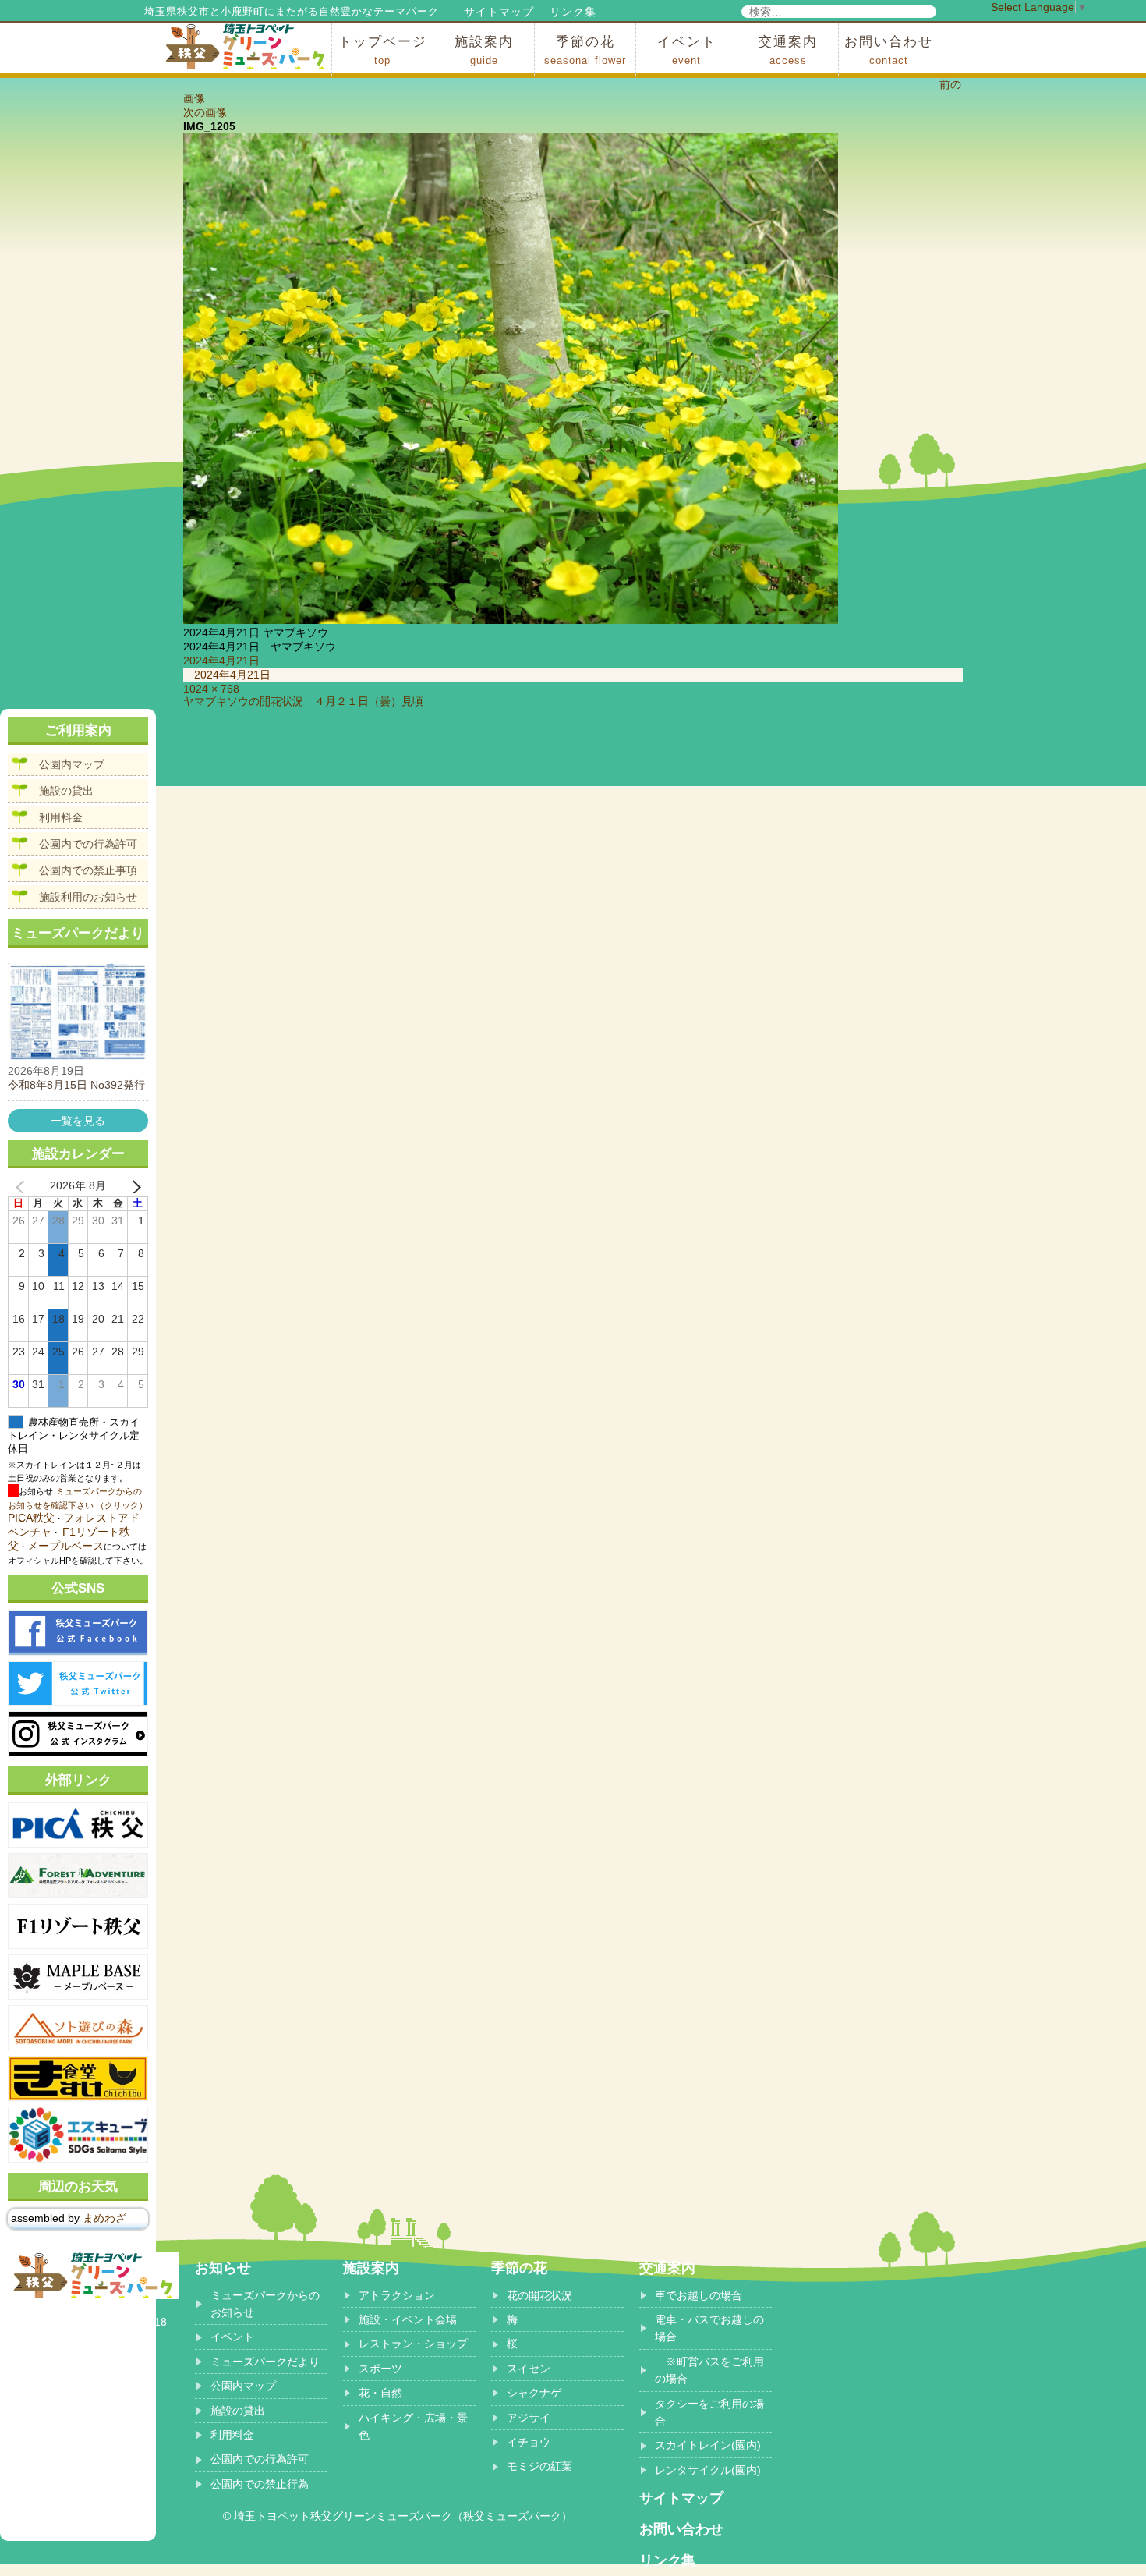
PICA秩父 (31, 1518)
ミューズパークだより (265, 2362)
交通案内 (788, 50)
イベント (687, 50)
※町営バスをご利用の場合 (709, 2370)
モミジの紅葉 (539, 2466)
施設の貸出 (66, 791)
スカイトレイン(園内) (708, 2445)
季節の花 (585, 50)
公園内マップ (72, 764)
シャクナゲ (534, 2393)
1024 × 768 (211, 689)
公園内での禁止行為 (260, 2484)
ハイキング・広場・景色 (413, 2426)
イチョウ (529, 2442)
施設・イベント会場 (408, 2319)
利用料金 (61, 817)
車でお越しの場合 (699, 2295)
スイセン (529, 2369)
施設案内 (484, 50)
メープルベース (65, 1546)
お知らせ (223, 2268)
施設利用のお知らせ (88, 897)
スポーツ (380, 2369)
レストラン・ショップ (413, 2344)
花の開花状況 (539, 2295)
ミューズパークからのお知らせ (265, 2304)
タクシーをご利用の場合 (709, 2412)
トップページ (383, 50)
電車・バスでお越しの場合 (709, 2328)
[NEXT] (133, 1186)
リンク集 (573, 12)
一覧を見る (78, 1121)
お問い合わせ (889, 50)
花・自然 (380, 2393)
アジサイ (529, 2418)
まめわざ (104, 2218)
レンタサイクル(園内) (708, 2470)
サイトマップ (499, 12)
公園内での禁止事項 (88, 870)
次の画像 (205, 112)
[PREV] (23, 1186)
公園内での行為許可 (88, 844)
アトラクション (397, 2295)
